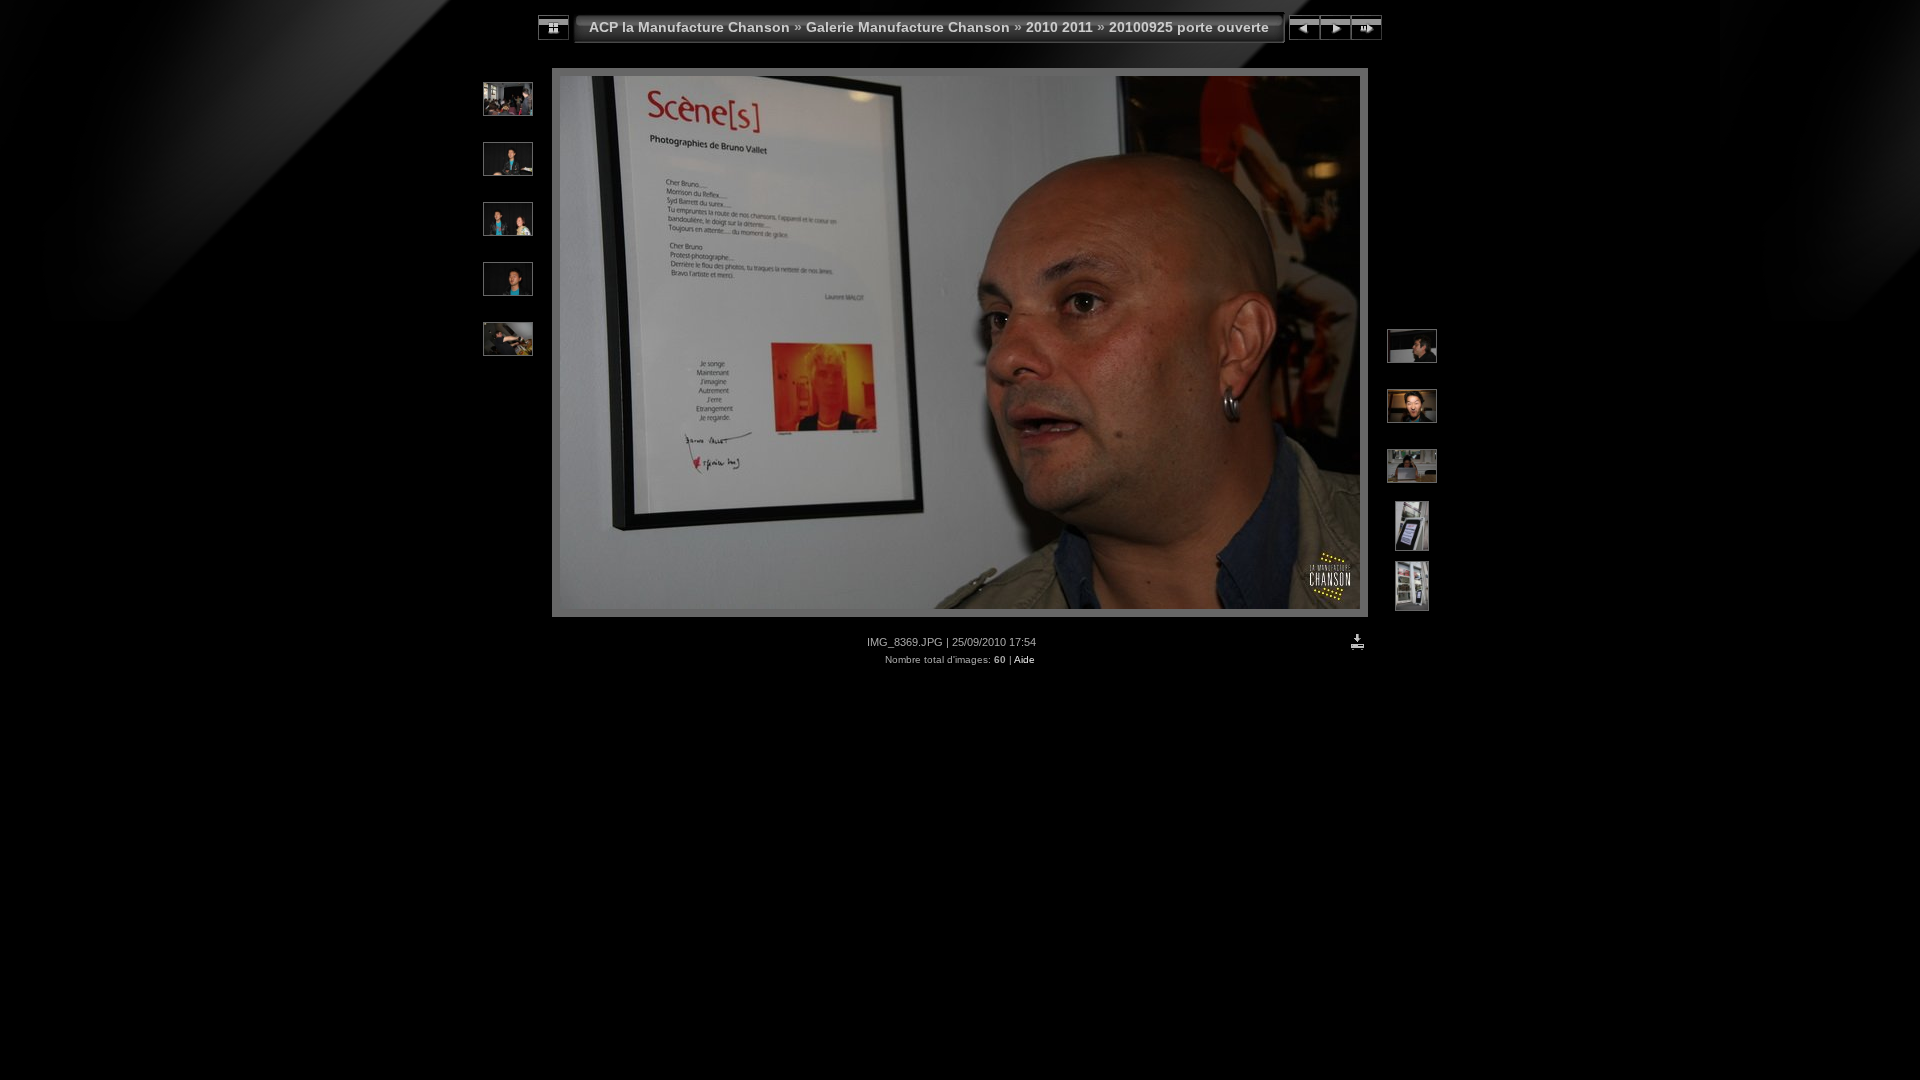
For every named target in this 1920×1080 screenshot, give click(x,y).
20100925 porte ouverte (1189, 27)
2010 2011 (1059, 27)
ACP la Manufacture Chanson (689, 27)
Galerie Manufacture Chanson (908, 27)
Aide (1024, 659)
